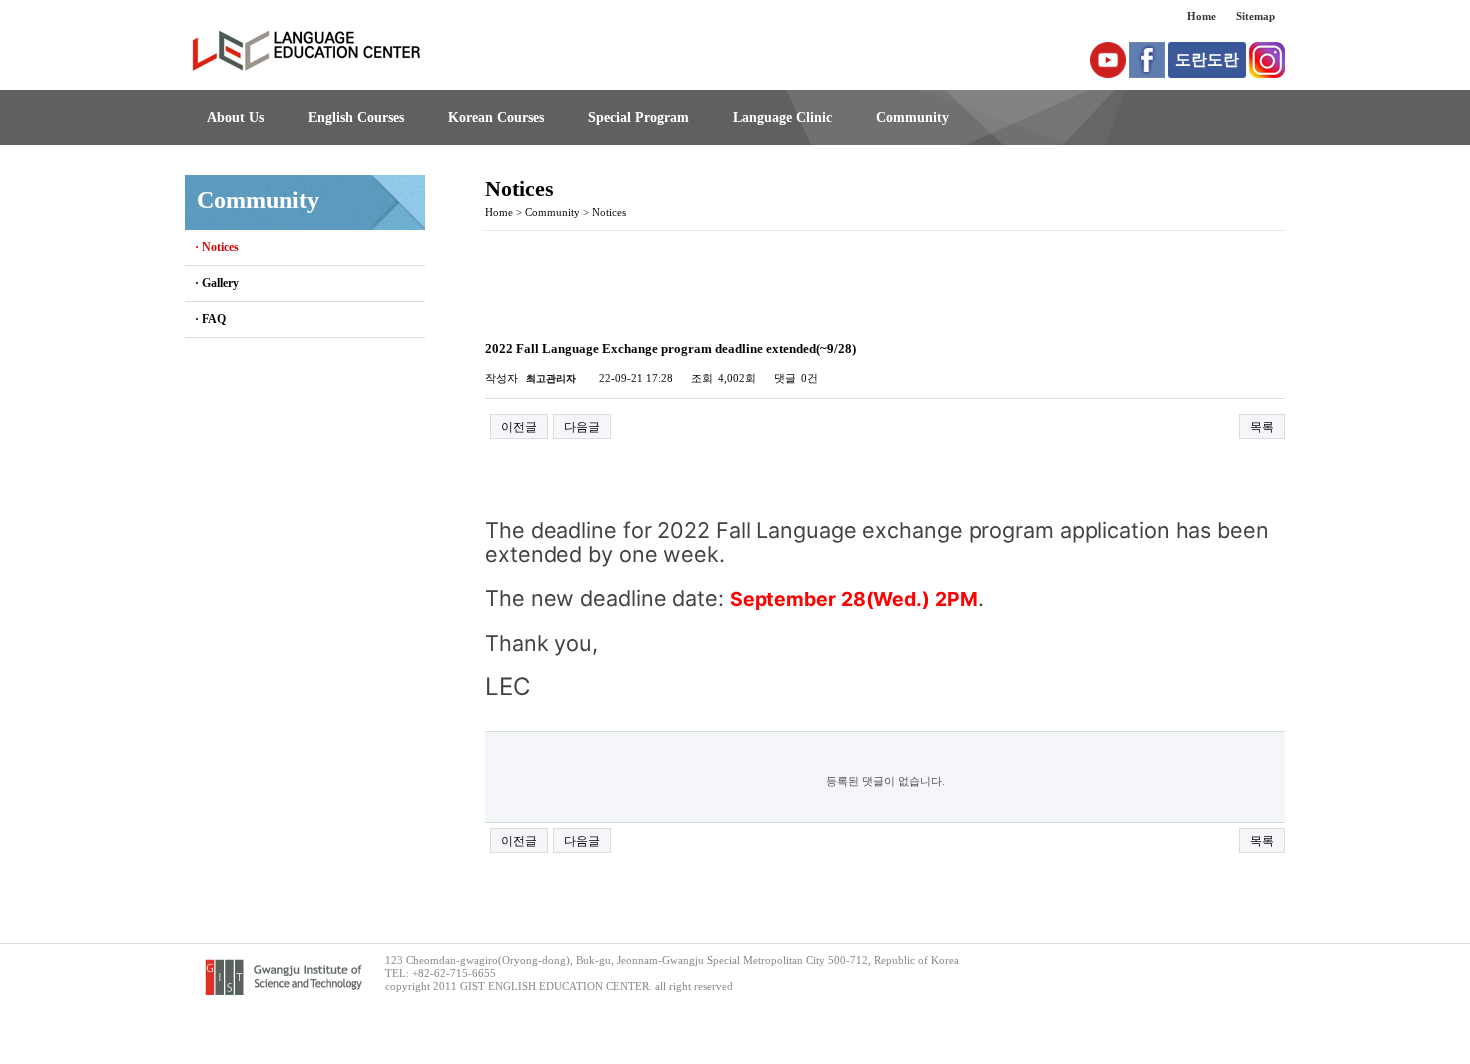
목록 (1262, 427)
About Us (235, 117)
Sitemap (1255, 16)
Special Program (638, 117)
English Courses (356, 117)
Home (1201, 16)
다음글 (582, 427)
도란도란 (1207, 59)
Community (912, 117)
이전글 (519, 427)
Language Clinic (782, 117)
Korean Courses (496, 117)
